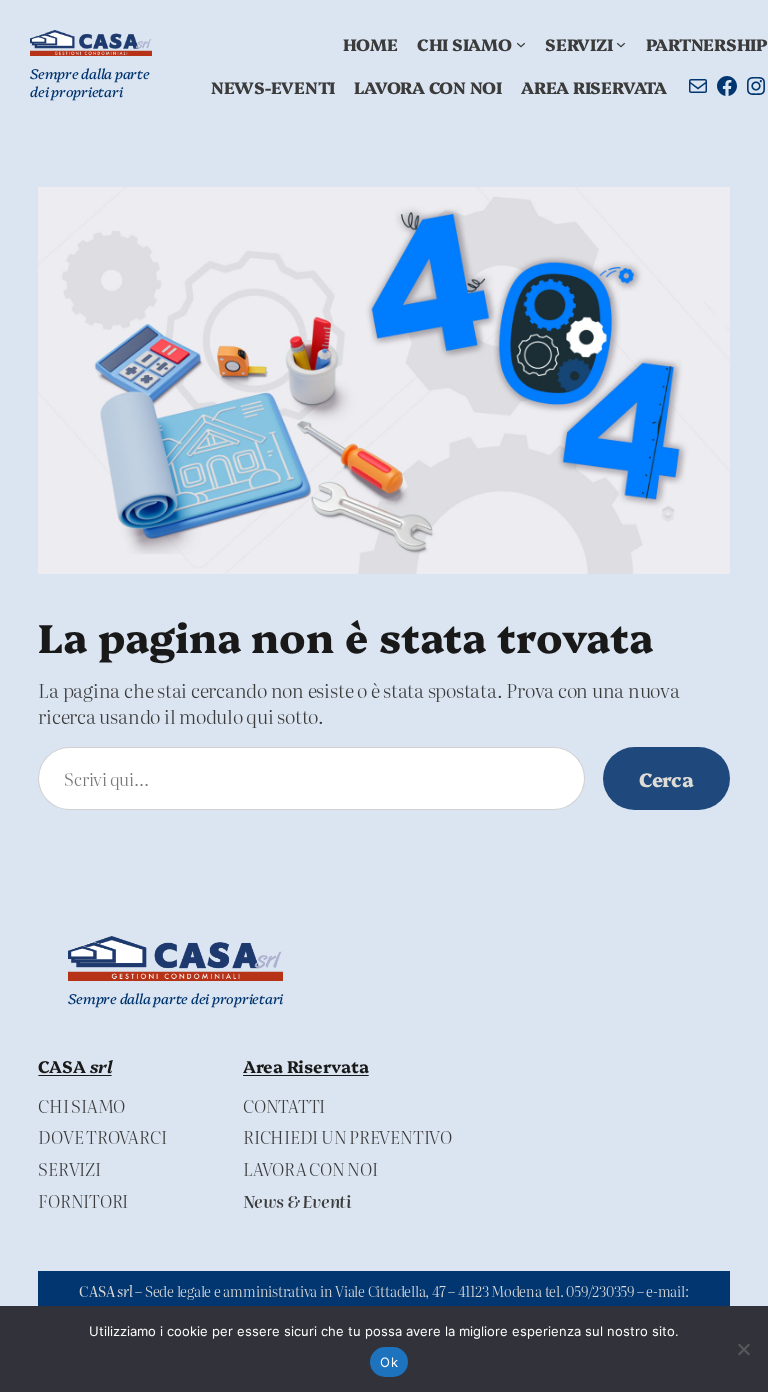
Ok (389, 1362)
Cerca (666, 778)
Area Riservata (306, 1065)
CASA (74, 1065)
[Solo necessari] (743, 1349)
